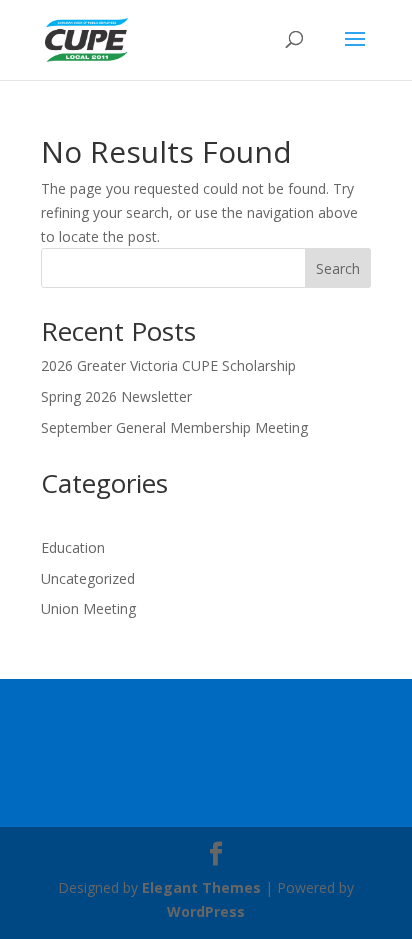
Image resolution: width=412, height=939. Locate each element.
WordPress (206, 911)
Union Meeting (88, 608)
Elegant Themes (201, 887)
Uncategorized (88, 578)
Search (338, 268)
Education (73, 547)
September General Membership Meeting (174, 427)
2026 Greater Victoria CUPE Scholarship (168, 365)
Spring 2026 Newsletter (116, 396)
